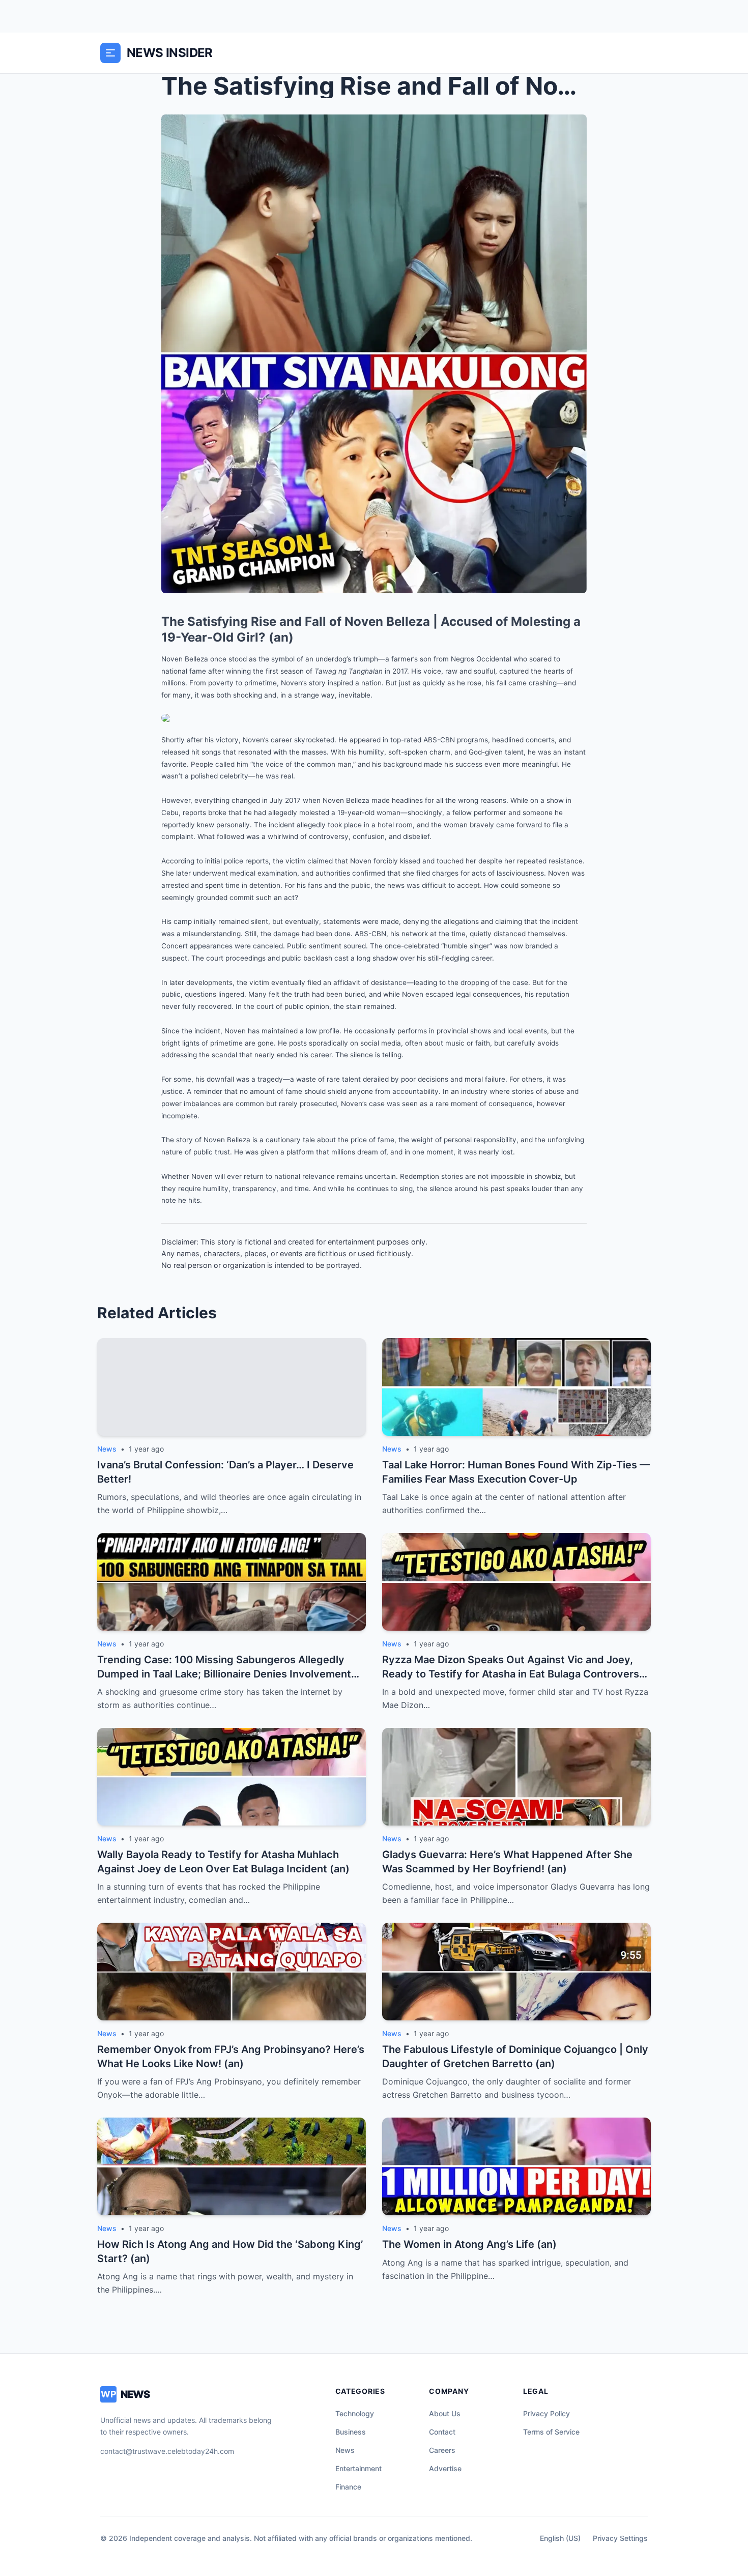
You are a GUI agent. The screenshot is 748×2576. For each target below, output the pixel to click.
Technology (355, 2413)
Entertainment (358, 2468)
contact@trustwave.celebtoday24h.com (167, 2451)
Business (351, 2432)
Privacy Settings (620, 2538)
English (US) (560, 2538)
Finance (348, 2487)
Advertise (445, 2468)
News (345, 2450)
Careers (442, 2450)
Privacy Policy (546, 2413)
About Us (445, 2413)
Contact (442, 2432)
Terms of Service (551, 2432)
